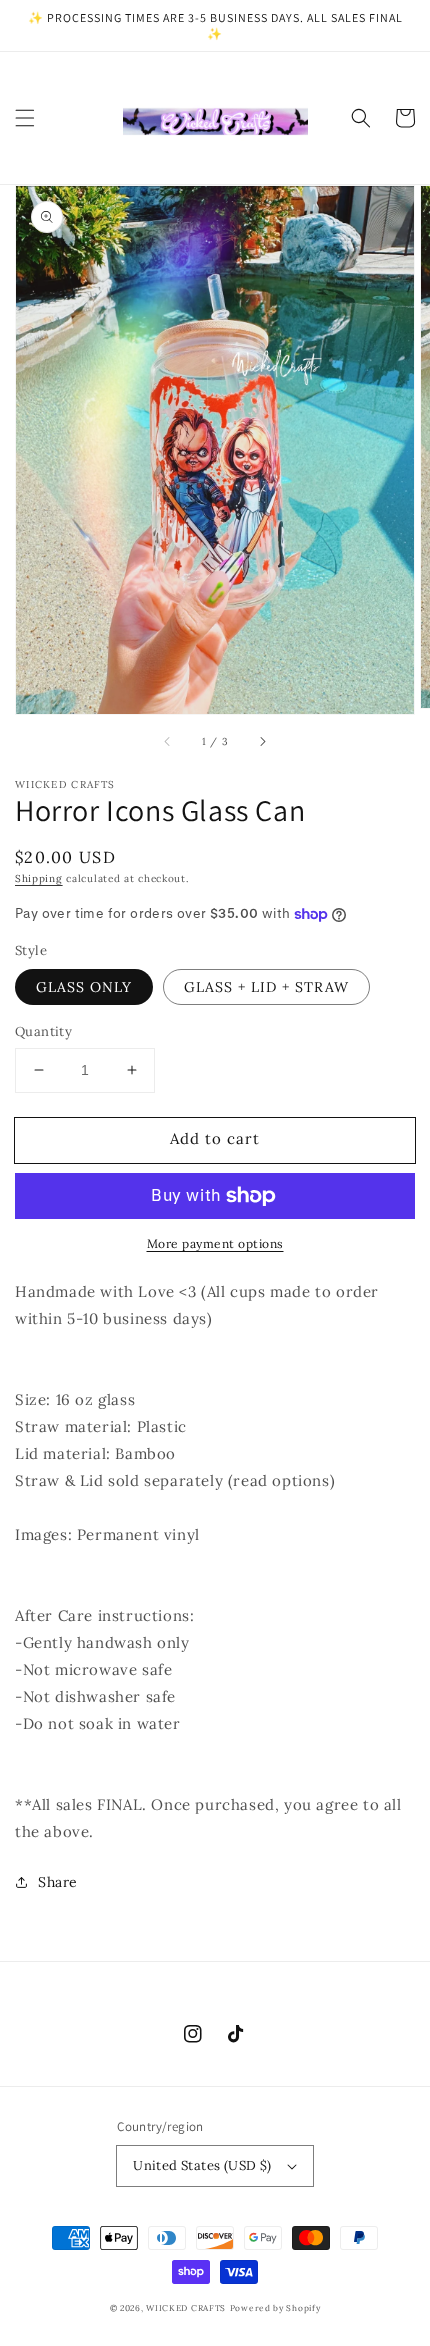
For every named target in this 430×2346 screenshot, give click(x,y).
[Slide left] (168, 742)
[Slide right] (262, 742)
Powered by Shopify (275, 2308)
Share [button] (58, 1882)
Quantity (43, 1031)
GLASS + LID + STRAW (266, 987)
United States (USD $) (202, 2165)
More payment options (215, 1243)
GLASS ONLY (84, 987)
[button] (25, 118)
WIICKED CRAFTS (186, 2308)
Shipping (39, 878)
